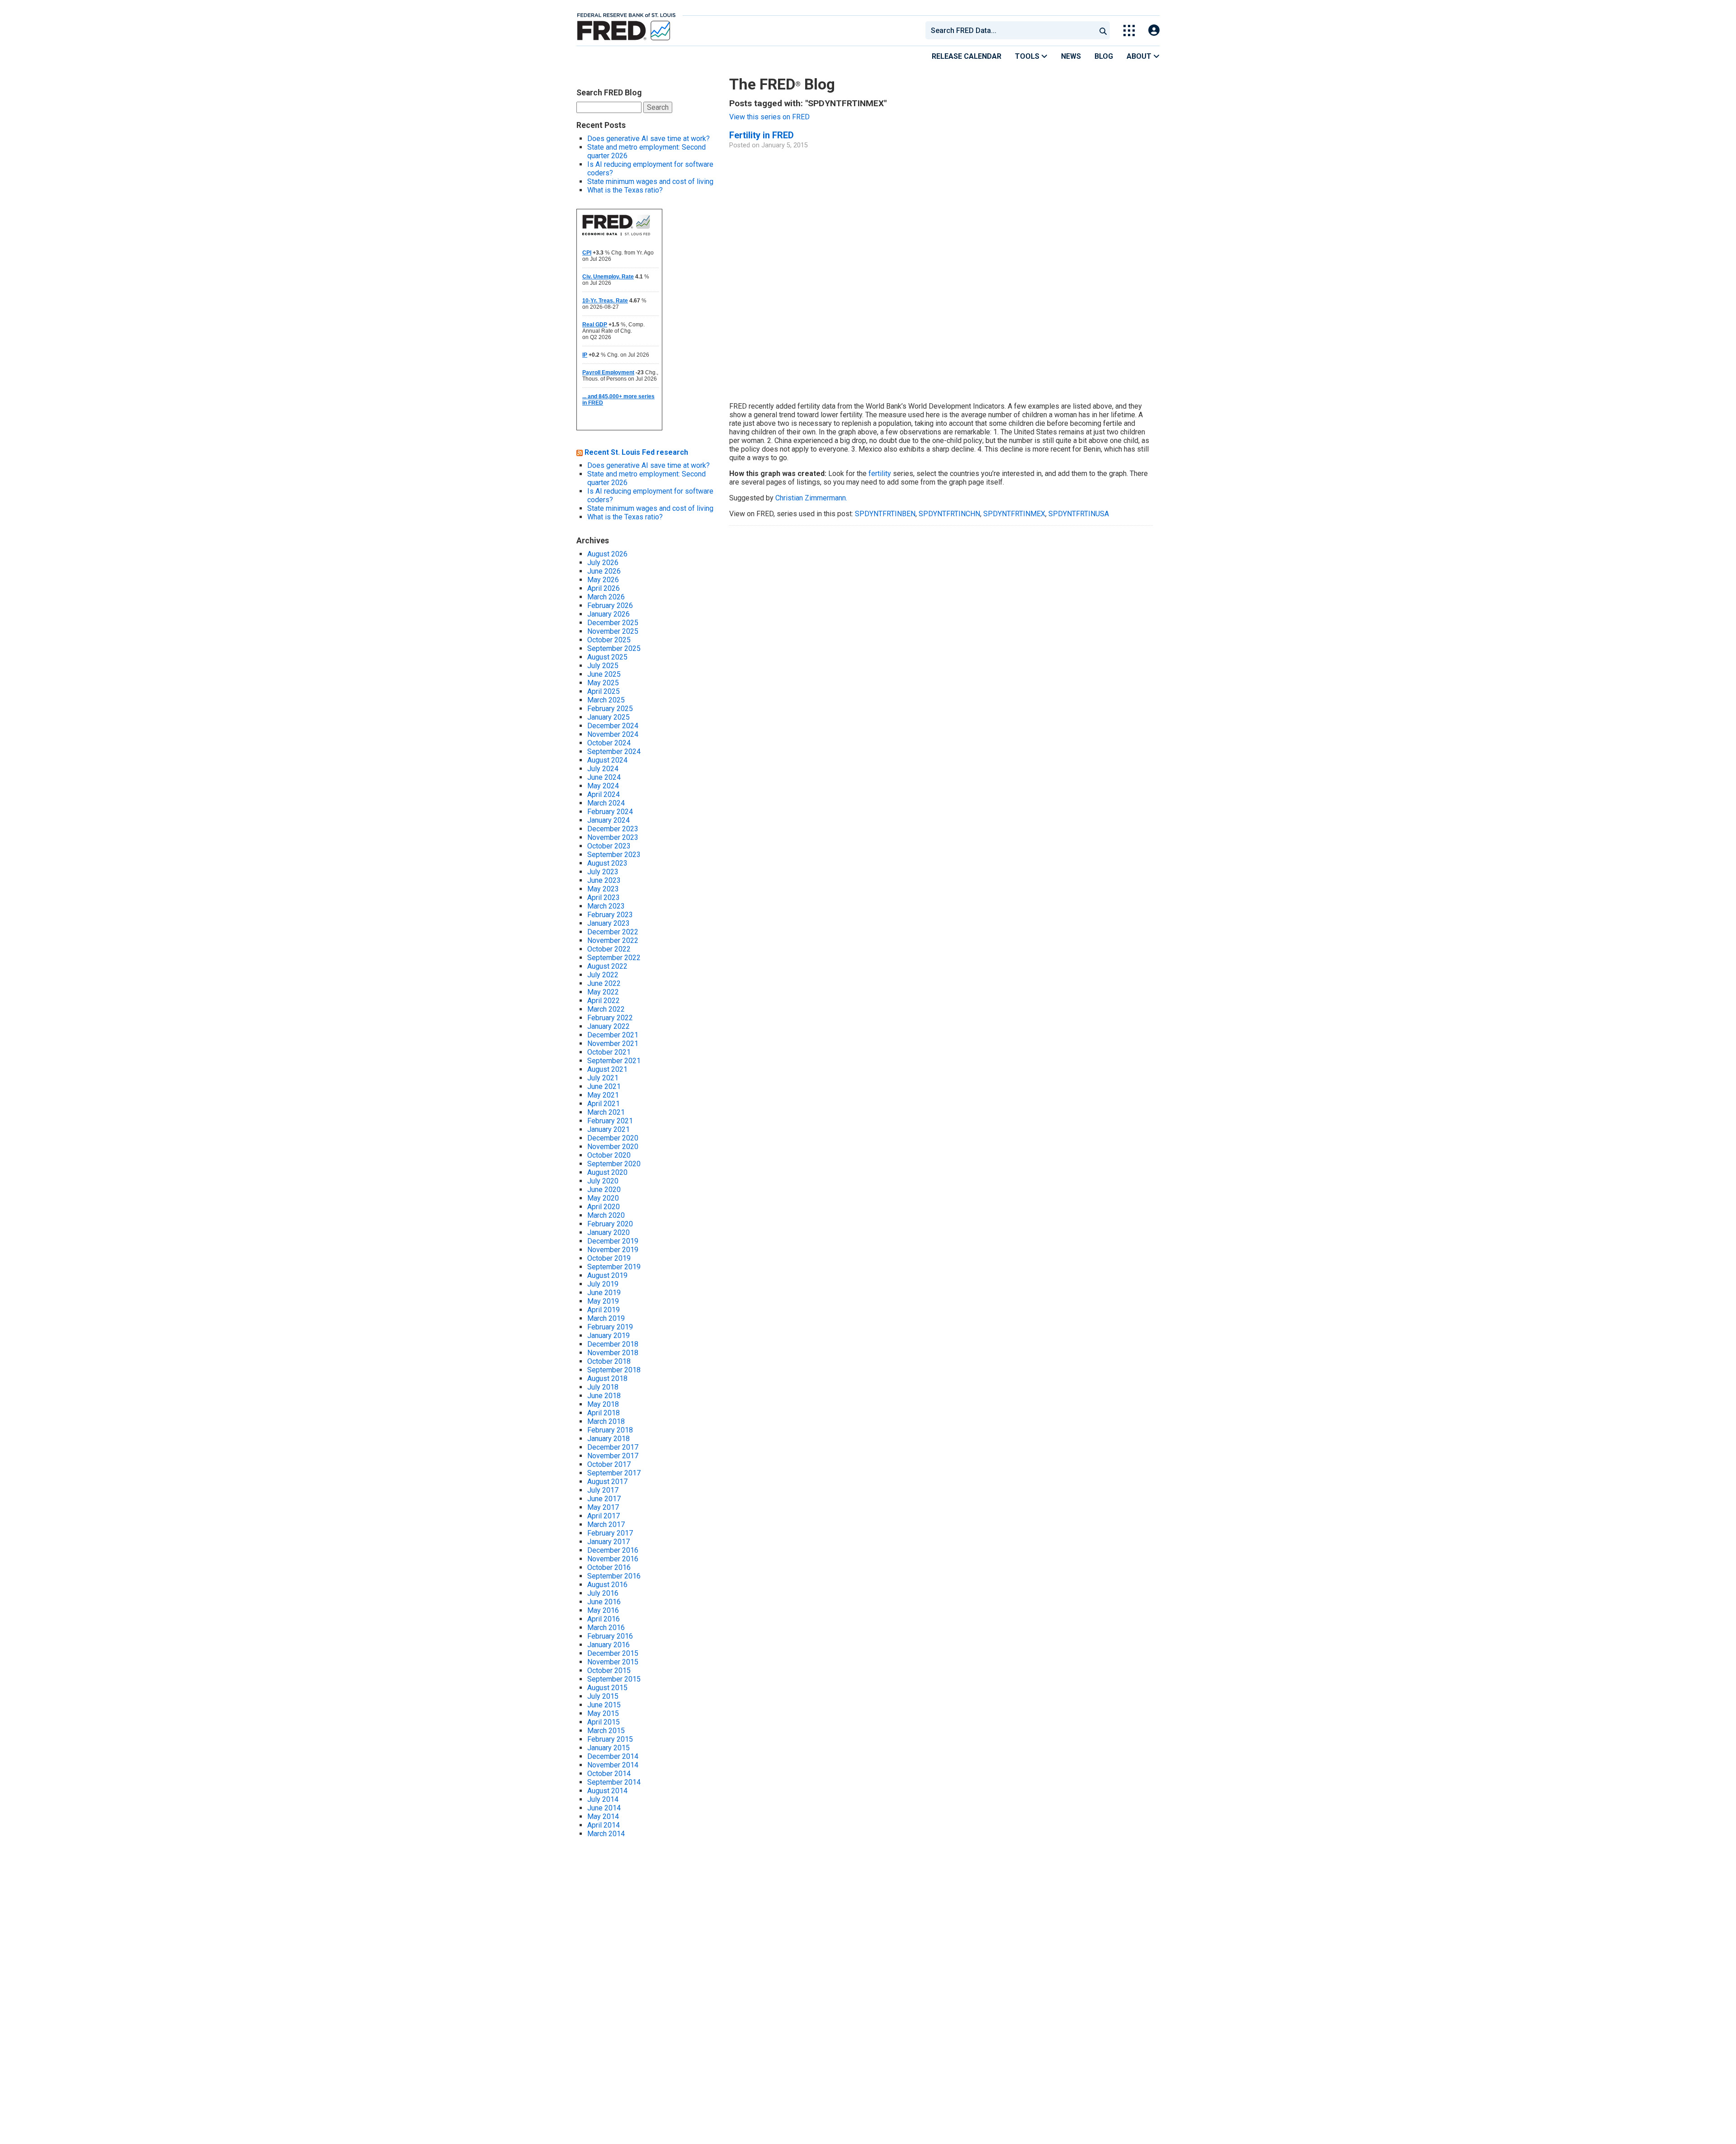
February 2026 (610, 606)
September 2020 (614, 1164)
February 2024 (610, 812)
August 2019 (607, 1275)
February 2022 (610, 1018)
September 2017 (614, 1473)
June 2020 (604, 1190)
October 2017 (609, 1464)
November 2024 (613, 734)
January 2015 (609, 1748)
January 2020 (609, 1232)
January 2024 (609, 820)
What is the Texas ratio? (625, 190)
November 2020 (613, 1147)
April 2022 (604, 1001)
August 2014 (607, 1791)
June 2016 (604, 1602)
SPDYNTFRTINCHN (949, 514)
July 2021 (603, 1078)
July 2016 (603, 1593)
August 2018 (607, 1378)
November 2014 (613, 1765)
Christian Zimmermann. (811, 498)
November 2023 (613, 837)
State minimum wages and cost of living (650, 181)
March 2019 (606, 1318)
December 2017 (613, 1447)
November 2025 (613, 631)
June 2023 (604, 880)
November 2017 (613, 1456)
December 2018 (613, 1344)
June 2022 (604, 983)
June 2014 (604, 1808)
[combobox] (1010, 30)
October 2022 (609, 949)
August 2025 (607, 657)
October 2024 (609, 743)
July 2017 (603, 1490)
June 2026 (604, 571)
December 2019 (613, 1241)
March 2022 (606, 1009)
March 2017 (606, 1524)
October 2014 (609, 1774)
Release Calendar (967, 56)
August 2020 (607, 1172)
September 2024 (614, 752)
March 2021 (606, 1112)
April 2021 (604, 1104)
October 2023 (609, 846)
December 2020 (613, 1138)
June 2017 (604, 1499)
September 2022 (614, 958)
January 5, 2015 (785, 145)
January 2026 (609, 614)
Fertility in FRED (762, 135)
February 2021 (610, 1121)
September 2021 (614, 1061)
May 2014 (603, 1817)
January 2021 (609, 1129)
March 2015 (606, 1731)
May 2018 (603, 1404)
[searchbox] (1012, 30)
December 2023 (613, 829)
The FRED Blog (782, 84)
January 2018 (609, 1439)
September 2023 (614, 855)
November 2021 (613, 1044)
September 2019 (614, 1267)
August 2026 (607, 554)
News (1071, 56)
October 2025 (609, 640)
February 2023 (610, 915)
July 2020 (603, 1181)
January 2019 (609, 1336)
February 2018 (610, 1430)
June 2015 (604, 1705)
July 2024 (603, 769)
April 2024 (604, 794)
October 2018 (609, 1361)
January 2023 (609, 923)
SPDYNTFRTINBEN (885, 514)
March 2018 (606, 1421)
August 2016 (607, 1585)
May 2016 (603, 1610)
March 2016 (606, 1628)
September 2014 (614, 1782)
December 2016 (613, 1550)
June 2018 (604, 1396)
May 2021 (603, 1095)
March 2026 (606, 597)
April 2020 (604, 1207)
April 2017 (604, 1516)
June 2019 (604, 1293)
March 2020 (606, 1215)
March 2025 (606, 700)
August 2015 (607, 1688)
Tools (1028, 56)
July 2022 (603, 975)
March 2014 (606, 1834)
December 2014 (613, 1756)
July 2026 (603, 563)
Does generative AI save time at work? (649, 139)
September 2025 (614, 648)
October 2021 (609, 1052)
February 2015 (610, 1739)
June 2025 (604, 674)
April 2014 (604, 1825)
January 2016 (609, 1645)
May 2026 (603, 580)
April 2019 (604, 1310)
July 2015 (603, 1696)
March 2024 (606, 803)
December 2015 (613, 1653)
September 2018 (614, 1370)
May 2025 (603, 683)
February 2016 (610, 1636)
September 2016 (614, 1576)
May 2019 (603, 1301)
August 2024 (607, 760)
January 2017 (609, 1542)
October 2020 (609, 1155)
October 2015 (609, 1670)
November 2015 (613, 1662)
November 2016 (613, 1559)
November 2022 (613, 940)
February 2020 (610, 1224)
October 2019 (609, 1258)
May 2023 (603, 889)
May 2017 (603, 1507)
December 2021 (613, 1035)
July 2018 (603, 1387)
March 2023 (606, 906)
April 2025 (604, 691)
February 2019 (610, 1327)
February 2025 (610, 709)
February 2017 (610, 1533)
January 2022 (609, 1026)
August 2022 (607, 966)
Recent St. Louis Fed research (636, 452)
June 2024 (604, 777)
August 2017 (607, 1482)
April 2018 (604, 1413)
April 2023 (604, 898)
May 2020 (603, 1198)
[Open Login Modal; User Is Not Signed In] (1154, 31)
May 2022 (603, 992)
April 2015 (604, 1722)
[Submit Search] (1103, 30)
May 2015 (603, 1713)
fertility (880, 474)
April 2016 (604, 1619)
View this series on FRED (769, 117)
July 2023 (603, 872)
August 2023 (607, 863)
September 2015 (614, 1679)
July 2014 (603, 1799)
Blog (1104, 56)
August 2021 (607, 1069)
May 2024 (603, 786)
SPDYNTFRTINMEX (1014, 514)
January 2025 (609, 717)
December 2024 (613, 726)
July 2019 (603, 1284)
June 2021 (604, 1086)
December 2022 (613, 932)
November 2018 (613, 1353)
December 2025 (613, 623)
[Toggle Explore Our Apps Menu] (1129, 31)
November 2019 (613, 1250)
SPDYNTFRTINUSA (1079, 514)
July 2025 (603, 666)
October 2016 (609, 1567)
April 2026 (604, 588)
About (1140, 56)
